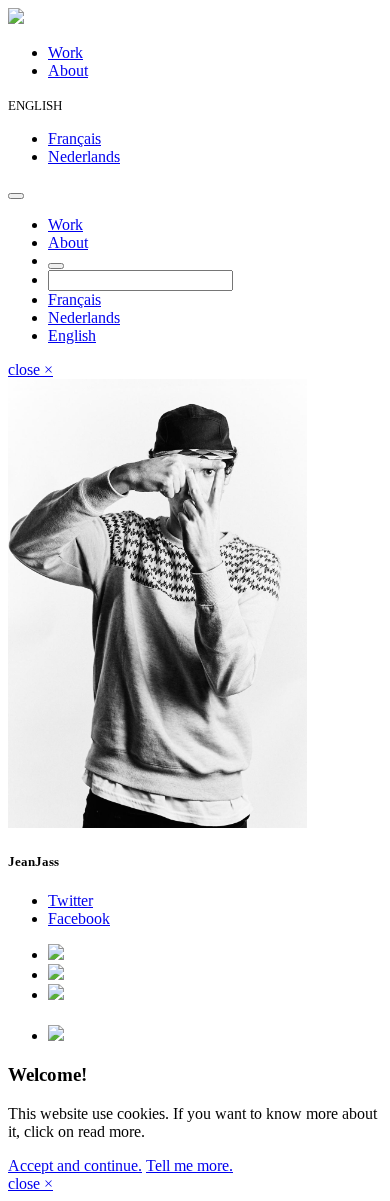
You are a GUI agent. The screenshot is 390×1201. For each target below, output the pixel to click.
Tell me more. (189, 1165)
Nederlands (84, 156)
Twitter (70, 900)
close (30, 369)
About (68, 70)
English (72, 335)
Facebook (79, 918)
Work (65, 52)
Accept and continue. (75, 1165)
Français (74, 138)
